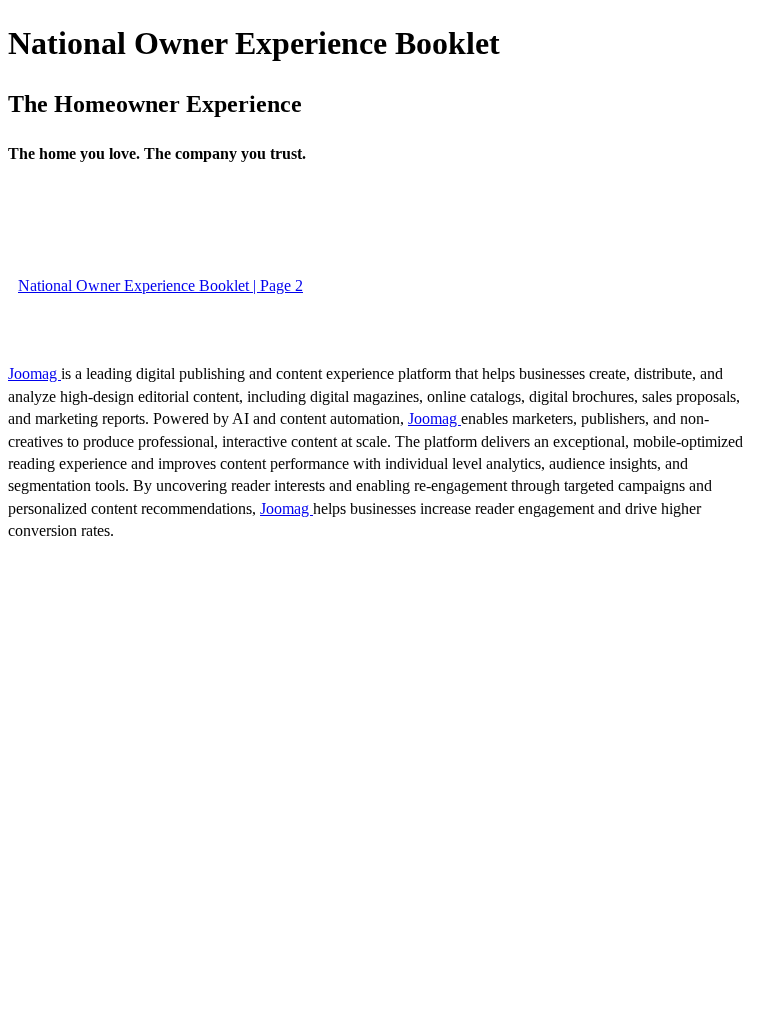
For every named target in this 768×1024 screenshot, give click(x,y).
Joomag (34, 373)
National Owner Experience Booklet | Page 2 (160, 285)
